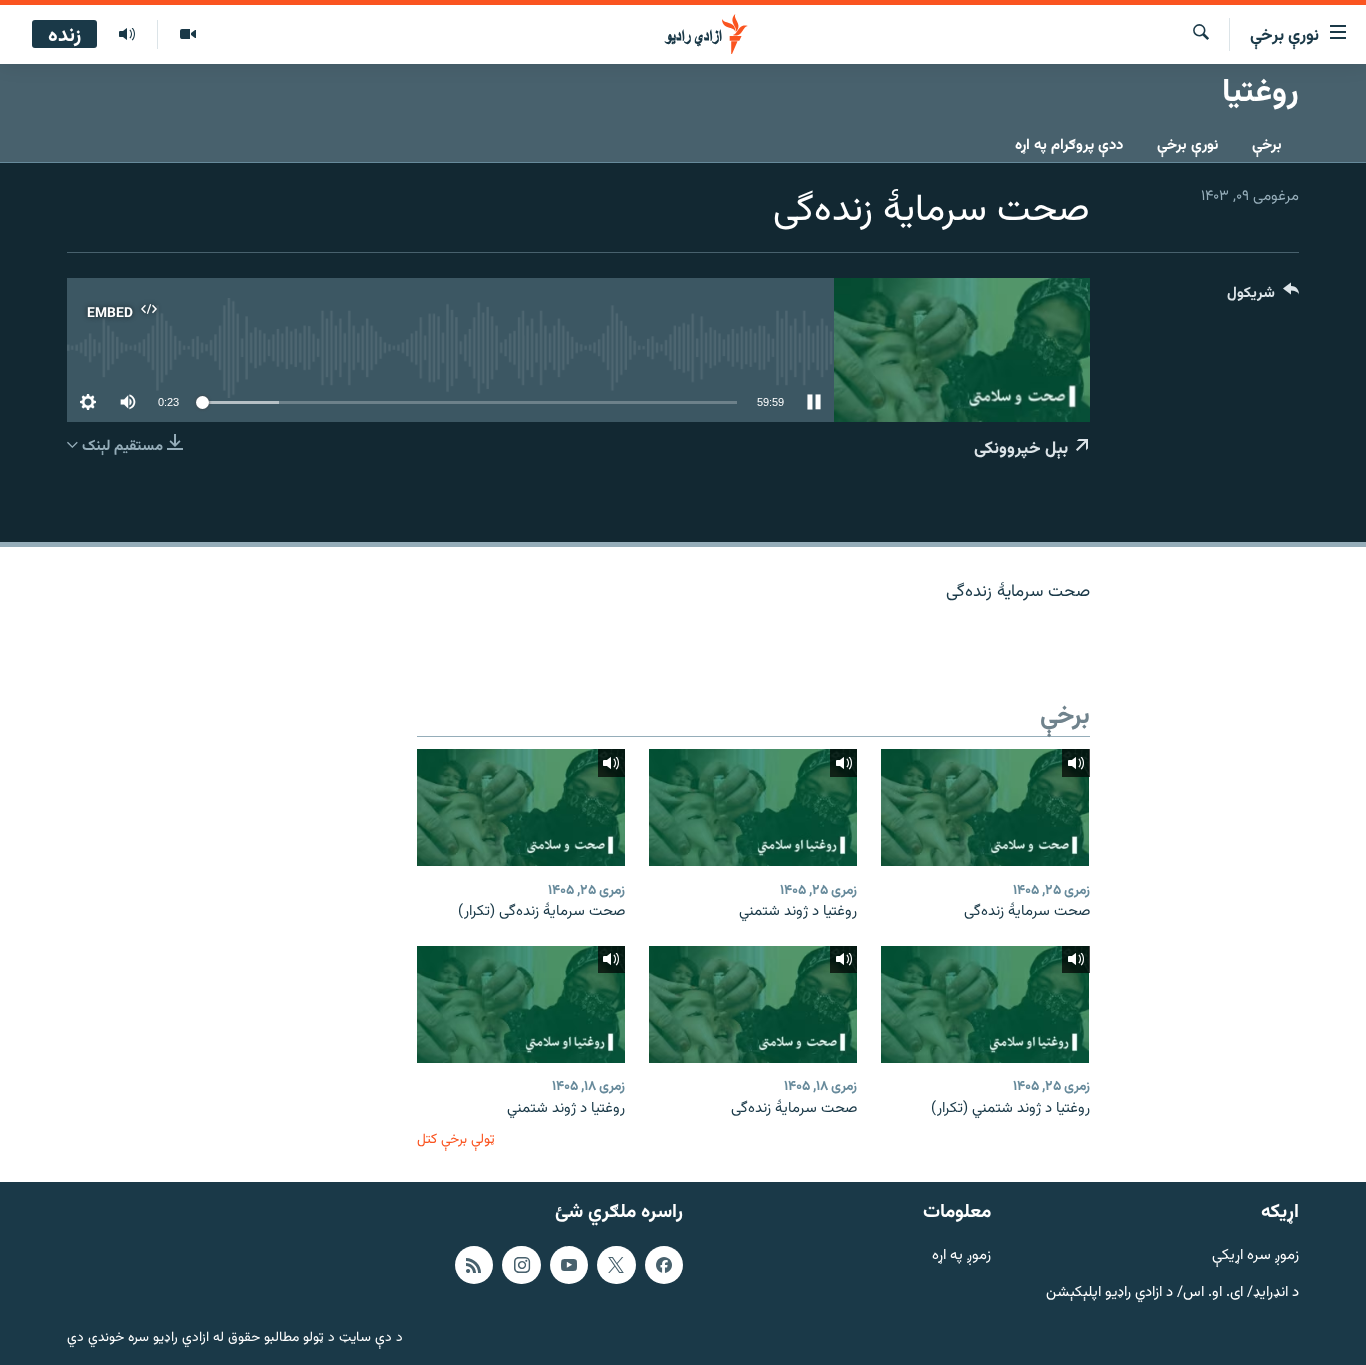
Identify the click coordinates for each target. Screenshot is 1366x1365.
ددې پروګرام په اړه (1069, 145)
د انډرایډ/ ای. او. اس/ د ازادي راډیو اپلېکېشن (1172, 1293)
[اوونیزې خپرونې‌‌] (127, 35)
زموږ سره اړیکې (1255, 1256)
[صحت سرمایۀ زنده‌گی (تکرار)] (521, 807)
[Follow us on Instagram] (521, 1265)
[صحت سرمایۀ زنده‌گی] (985, 807)
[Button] (1263, 297)
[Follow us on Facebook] (664, 1265)
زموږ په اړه (961, 1256)
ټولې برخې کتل (456, 1139)
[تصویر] (187, 35)
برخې (1267, 145)
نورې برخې (1187, 145)
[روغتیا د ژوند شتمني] (753, 807)
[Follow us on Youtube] (569, 1265)
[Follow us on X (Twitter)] (616, 1265)
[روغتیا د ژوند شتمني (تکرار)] (985, 1004)
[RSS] (474, 1265)
